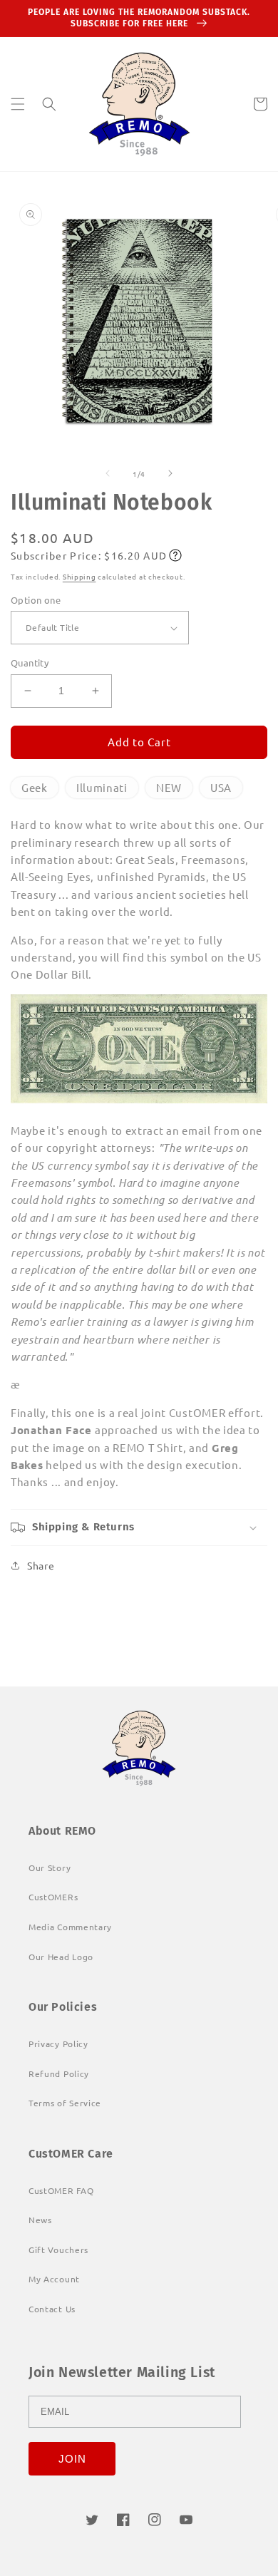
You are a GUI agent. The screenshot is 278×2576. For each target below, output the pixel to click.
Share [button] (41, 1565)
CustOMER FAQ (61, 2190)
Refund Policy (59, 2073)
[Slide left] (108, 473)
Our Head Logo (61, 1957)
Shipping (79, 576)
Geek (35, 787)
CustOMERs (53, 1897)
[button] (18, 104)
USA (221, 787)
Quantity (30, 663)
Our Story (50, 1867)
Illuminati (102, 787)
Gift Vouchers (58, 2250)
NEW (169, 787)
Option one (36, 600)
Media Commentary (70, 1927)
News (40, 2220)
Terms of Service (65, 2103)
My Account (54, 2279)
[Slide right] (170, 473)
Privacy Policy (58, 2044)
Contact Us (52, 2309)
